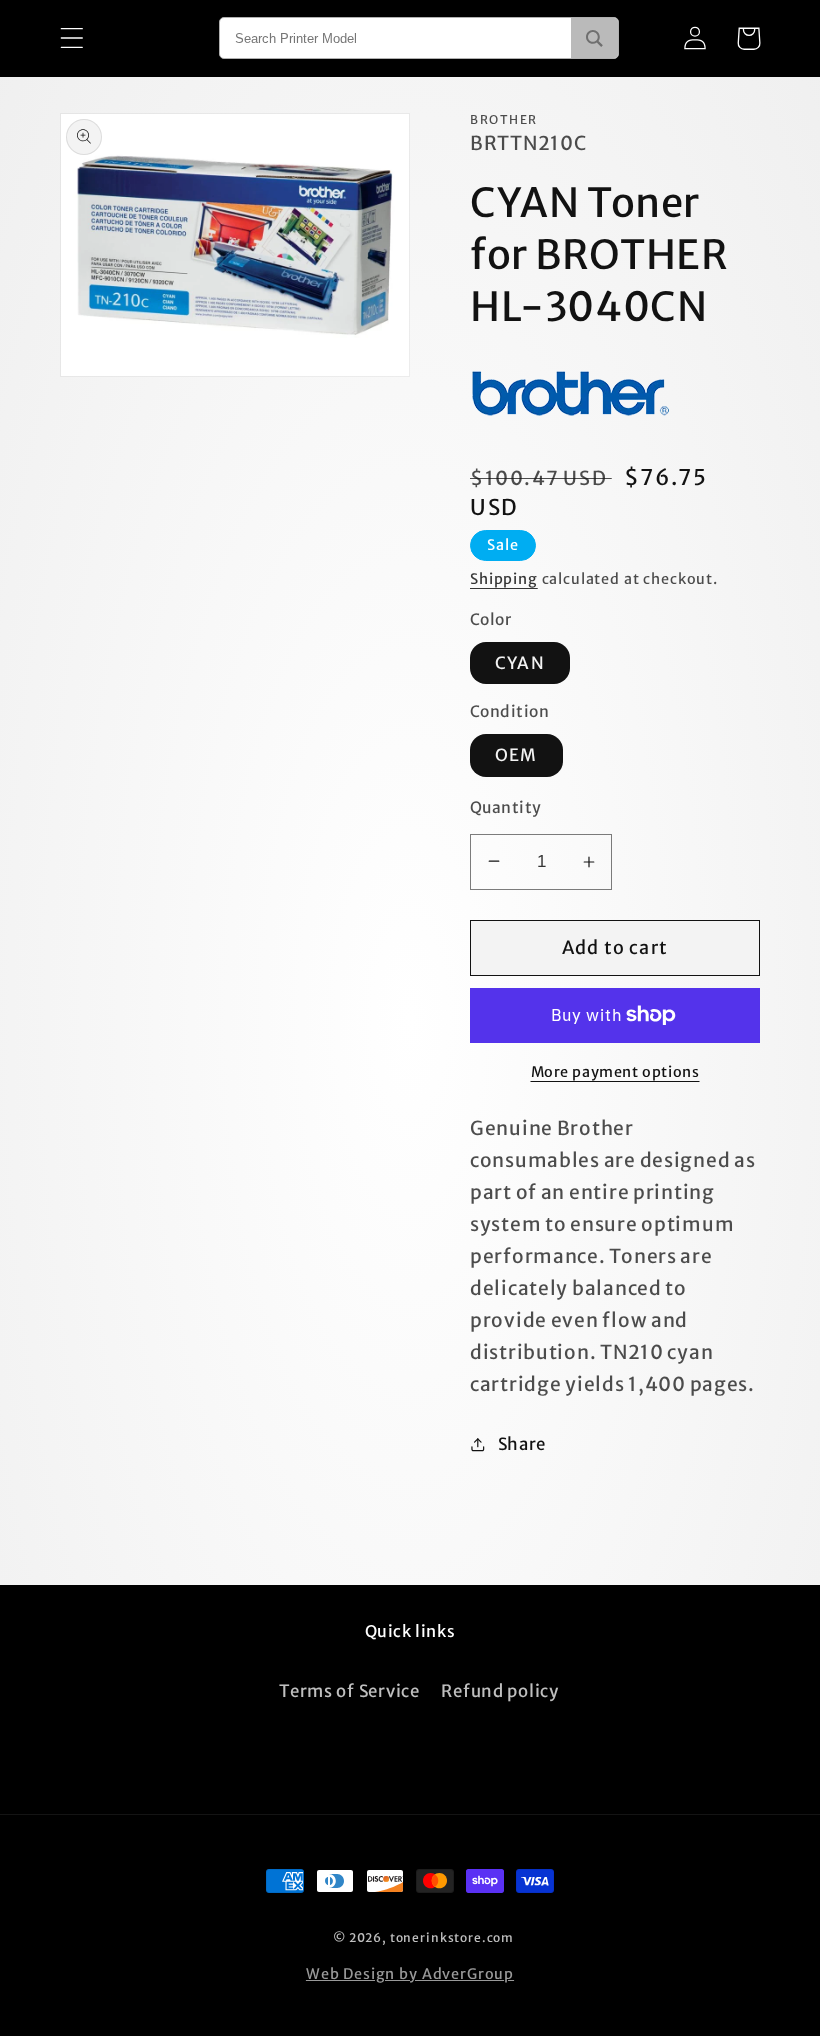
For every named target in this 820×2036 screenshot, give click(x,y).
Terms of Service (349, 1691)
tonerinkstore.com (452, 1937)
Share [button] (522, 1444)
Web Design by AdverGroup (410, 1974)
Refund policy (499, 1691)
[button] (72, 38)
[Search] (594, 38)
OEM (516, 755)
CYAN (520, 663)
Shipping (504, 579)
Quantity (506, 807)
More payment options (615, 1072)
